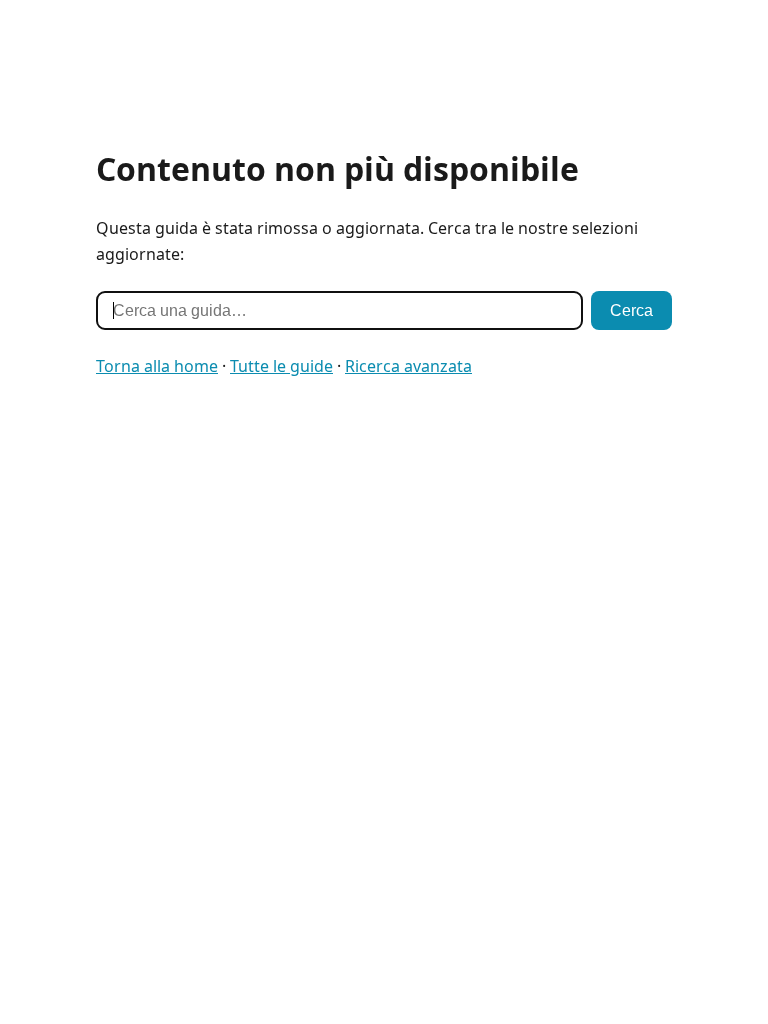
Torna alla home (157, 366)
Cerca (631, 310)
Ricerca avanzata (408, 366)
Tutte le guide (281, 366)
